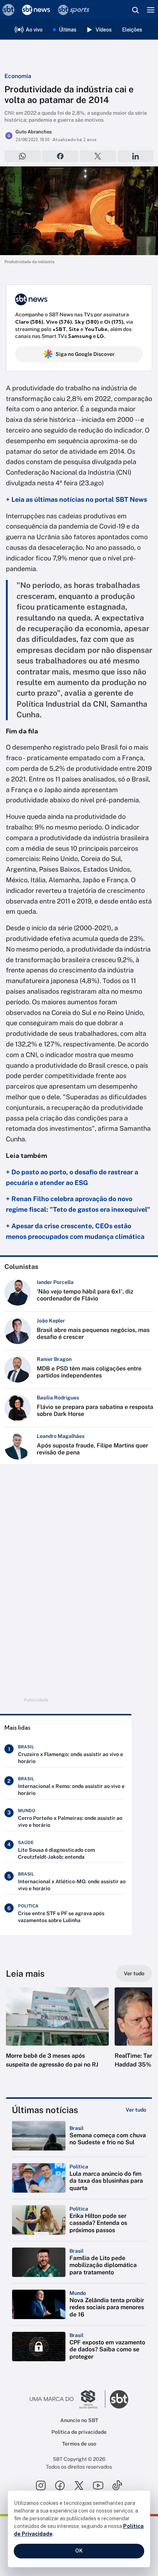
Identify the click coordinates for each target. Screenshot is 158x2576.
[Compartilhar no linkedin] (136, 156)
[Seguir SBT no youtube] (98, 2485)
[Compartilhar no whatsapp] (23, 156)
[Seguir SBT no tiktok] (117, 2485)
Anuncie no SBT (79, 2420)
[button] (57, 2035)
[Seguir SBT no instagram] (41, 2485)
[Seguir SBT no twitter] (79, 2485)
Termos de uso (79, 2444)
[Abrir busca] (135, 10)
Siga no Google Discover (85, 354)
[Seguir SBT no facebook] (60, 2485)
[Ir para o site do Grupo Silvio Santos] (68, 2399)
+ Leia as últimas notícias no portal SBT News (76, 499)
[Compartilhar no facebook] (60, 156)
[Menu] (151, 10)
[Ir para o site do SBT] (119, 2399)
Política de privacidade (79, 2432)
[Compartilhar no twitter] (98, 156)
